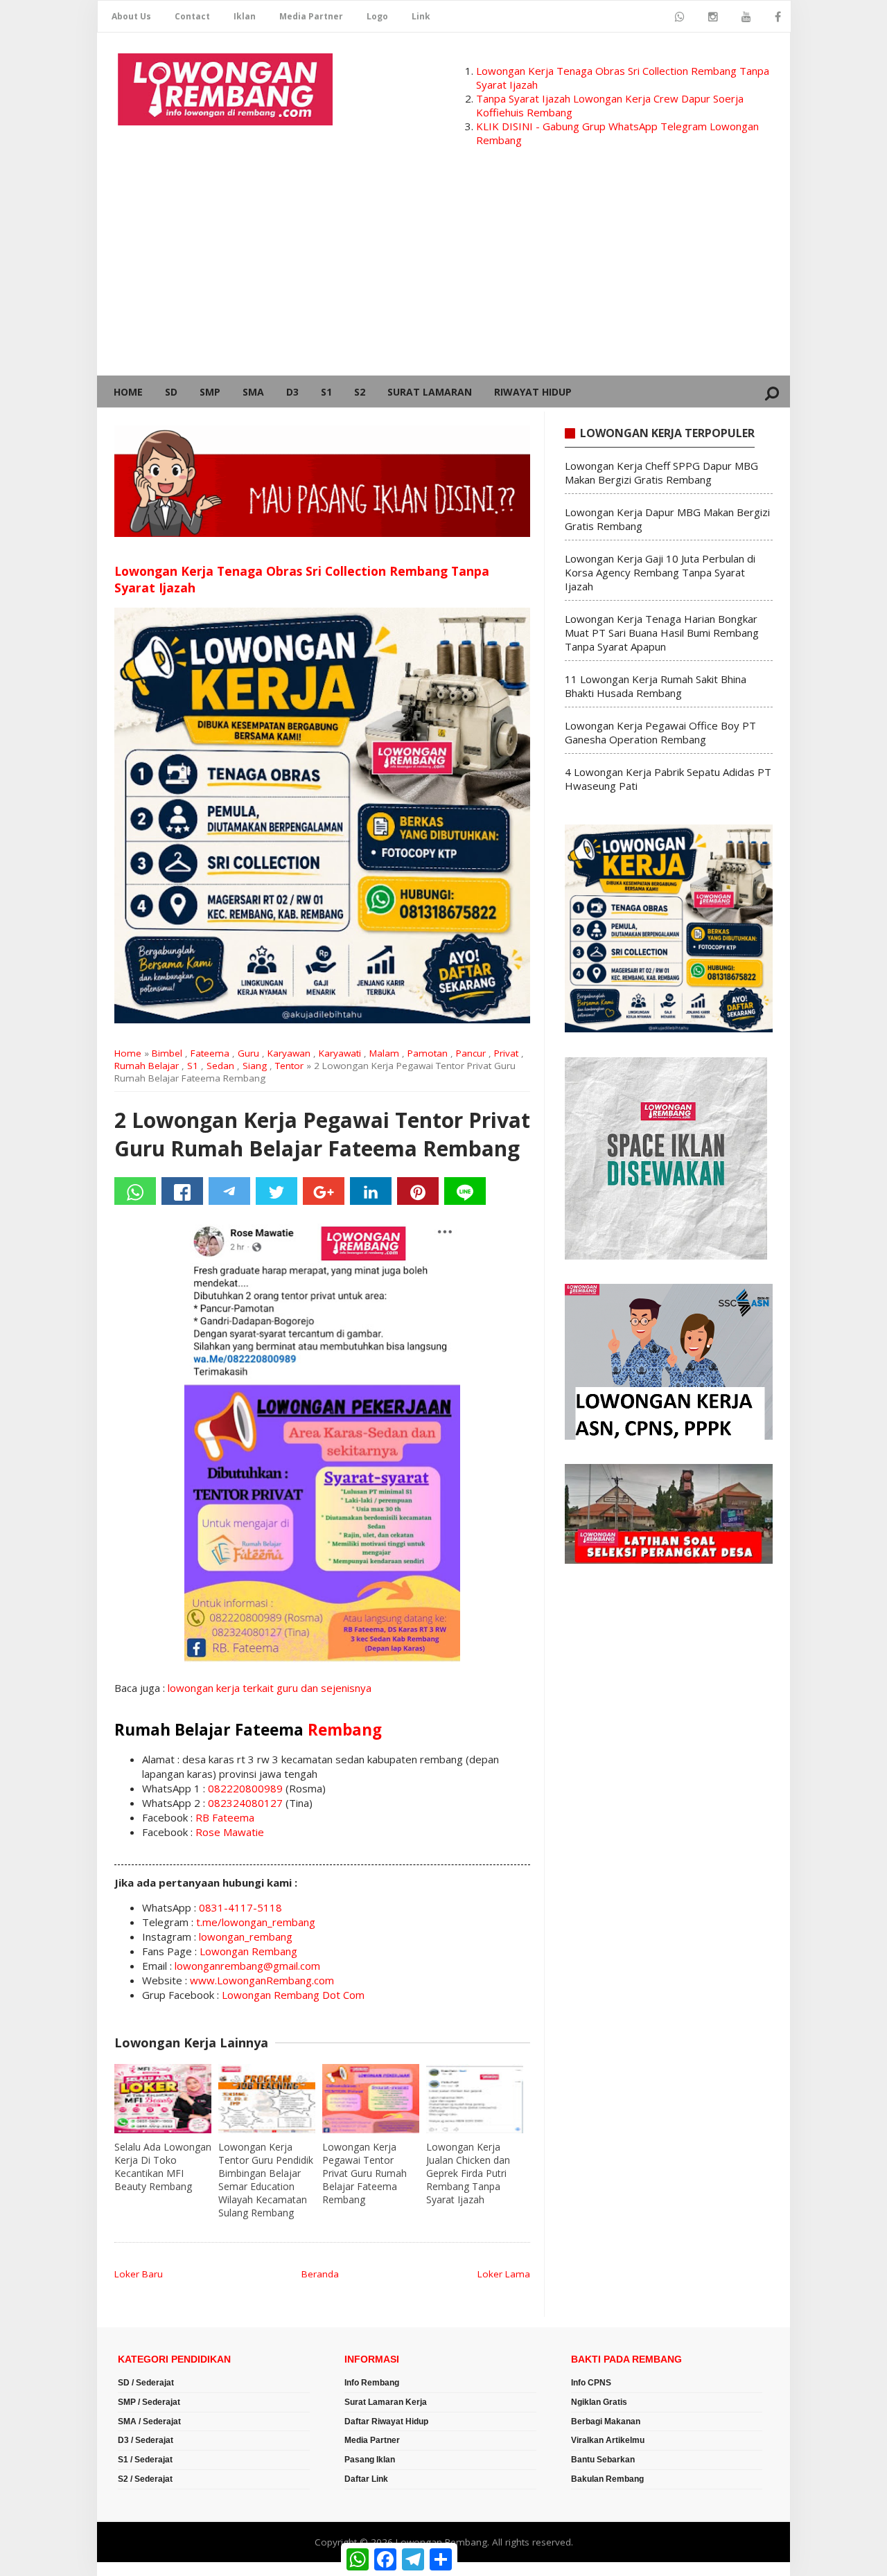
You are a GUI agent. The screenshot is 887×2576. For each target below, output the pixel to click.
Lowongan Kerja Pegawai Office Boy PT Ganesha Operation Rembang (660, 732)
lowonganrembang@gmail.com (247, 1966)
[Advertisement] (443, 272)
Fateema (210, 1053)
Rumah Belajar (147, 1066)
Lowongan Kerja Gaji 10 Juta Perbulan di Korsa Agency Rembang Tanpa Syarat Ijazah (660, 572)
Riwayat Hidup (533, 392)
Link (421, 16)
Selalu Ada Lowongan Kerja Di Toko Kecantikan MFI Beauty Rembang (163, 2167)
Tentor (289, 1066)
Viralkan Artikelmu (608, 2440)
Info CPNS (591, 2383)
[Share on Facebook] (182, 1191)
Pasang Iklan (370, 2460)
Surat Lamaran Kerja (386, 2402)
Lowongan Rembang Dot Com (293, 1995)
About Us (131, 16)
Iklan (245, 16)
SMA (253, 392)
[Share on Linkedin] (371, 1191)
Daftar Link (366, 2479)
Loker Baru (139, 2274)
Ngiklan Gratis (599, 2402)
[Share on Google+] (324, 1191)
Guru (248, 1053)
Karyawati (340, 1053)
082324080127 (245, 1803)
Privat (506, 1053)
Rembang (345, 1730)
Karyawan (289, 1053)
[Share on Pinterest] (418, 1191)
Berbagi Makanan (606, 2421)
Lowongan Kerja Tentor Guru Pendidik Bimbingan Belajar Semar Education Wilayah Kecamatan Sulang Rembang (266, 2180)
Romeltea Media (136, 2569)
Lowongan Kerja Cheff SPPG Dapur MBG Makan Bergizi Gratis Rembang (661, 473)
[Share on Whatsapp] (135, 1191)
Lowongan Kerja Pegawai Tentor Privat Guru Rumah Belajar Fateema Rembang (365, 2173)
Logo (377, 16)
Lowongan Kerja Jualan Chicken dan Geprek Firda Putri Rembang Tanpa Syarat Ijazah (468, 2173)
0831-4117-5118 (240, 1907)
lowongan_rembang (246, 1937)
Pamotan (428, 1053)
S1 (326, 392)
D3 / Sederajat (146, 2440)
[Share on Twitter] (276, 1191)
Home (128, 392)
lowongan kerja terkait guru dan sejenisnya (270, 1688)
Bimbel (167, 1053)
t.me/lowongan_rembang (256, 1922)
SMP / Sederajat (149, 2402)
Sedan (220, 1066)
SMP (210, 392)
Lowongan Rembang (248, 1951)
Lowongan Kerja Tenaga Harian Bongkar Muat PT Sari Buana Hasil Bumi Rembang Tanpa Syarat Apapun (662, 633)
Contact (192, 16)
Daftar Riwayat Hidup (386, 2421)
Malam (384, 1053)
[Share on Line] (465, 1191)
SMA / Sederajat (149, 2421)
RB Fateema (225, 1817)
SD (171, 392)
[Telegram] (229, 1191)
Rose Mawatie (230, 1832)
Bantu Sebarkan (603, 2460)
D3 (292, 392)
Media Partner (311, 16)
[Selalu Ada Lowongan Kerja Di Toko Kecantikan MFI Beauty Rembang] (163, 2099)
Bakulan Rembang (607, 2479)
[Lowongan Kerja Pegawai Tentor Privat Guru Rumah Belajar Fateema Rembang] (371, 2099)
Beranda (320, 2274)
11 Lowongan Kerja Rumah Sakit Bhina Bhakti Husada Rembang (656, 686)
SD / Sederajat (146, 2383)
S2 (360, 392)
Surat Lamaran (430, 392)
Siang (255, 1066)
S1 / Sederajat (145, 2460)
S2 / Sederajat (145, 2479)
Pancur (471, 1053)
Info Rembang (372, 2383)
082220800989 (245, 1788)
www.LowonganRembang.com (262, 1980)
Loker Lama (504, 2274)
